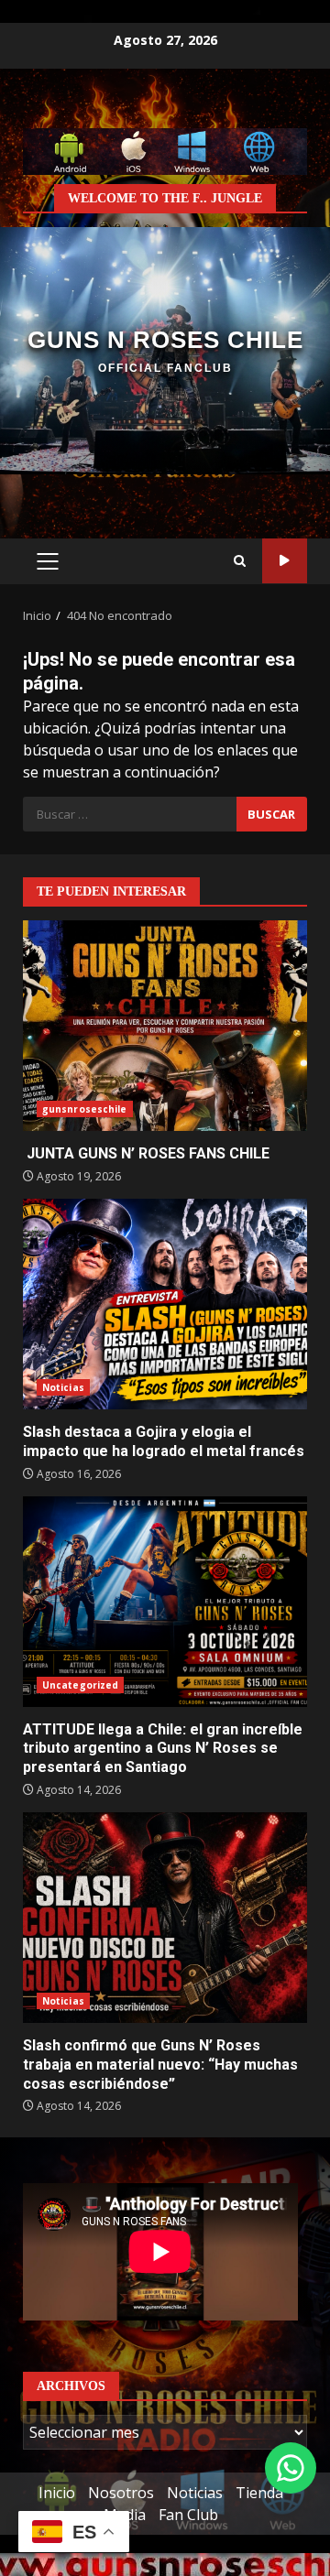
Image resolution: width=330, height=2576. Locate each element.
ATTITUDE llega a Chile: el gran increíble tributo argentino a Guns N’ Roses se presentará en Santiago (165, 1602)
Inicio (57, 2493)
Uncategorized (80, 1685)
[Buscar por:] (130, 814)
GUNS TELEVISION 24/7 (285, 561)
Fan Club (188, 2515)
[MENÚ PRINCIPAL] (47, 561)
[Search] (240, 561)
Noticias (63, 1387)
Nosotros (121, 2493)
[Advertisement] (165, 150)
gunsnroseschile (85, 1109)
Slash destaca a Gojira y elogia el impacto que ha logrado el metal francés (165, 1304)
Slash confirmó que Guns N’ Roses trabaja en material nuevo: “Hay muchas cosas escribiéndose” (165, 1918)
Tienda (259, 2493)
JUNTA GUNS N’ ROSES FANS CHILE (165, 1026)
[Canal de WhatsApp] (291, 2468)
